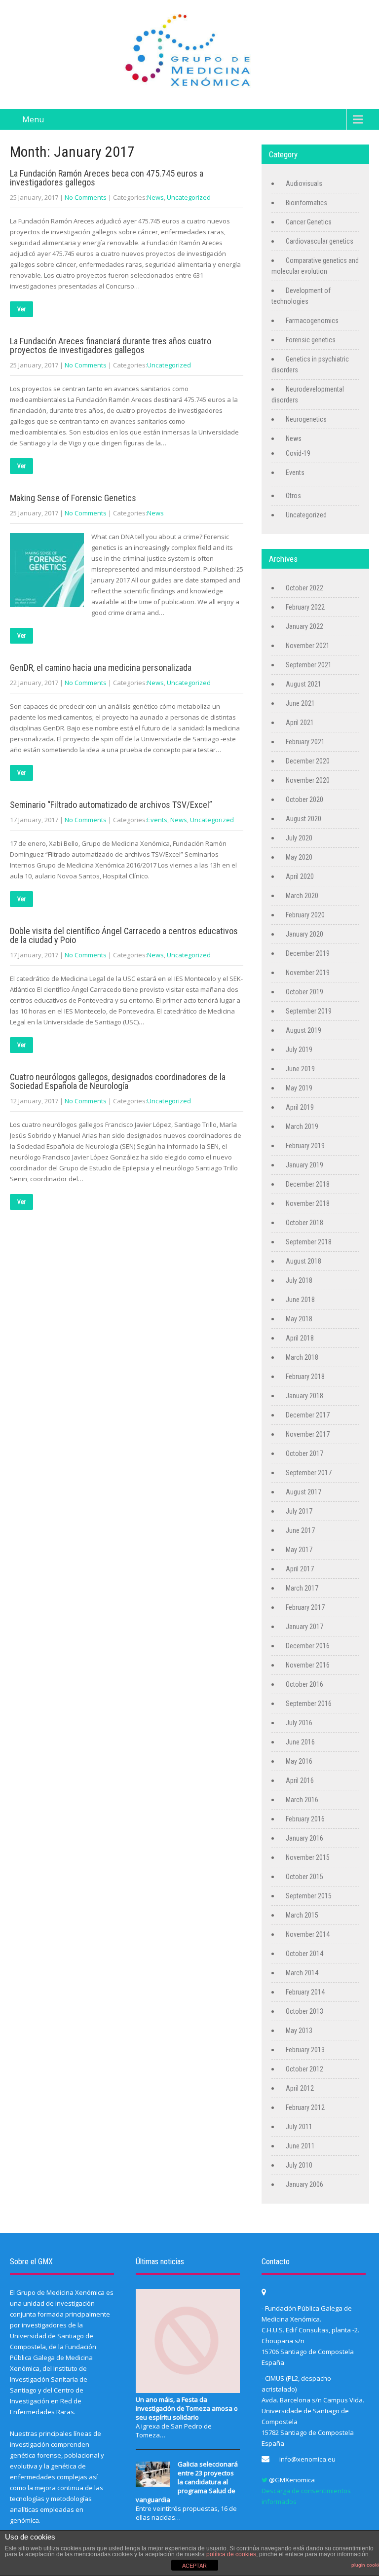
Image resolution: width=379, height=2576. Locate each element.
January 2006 (304, 2184)
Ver (21, 309)
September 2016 (309, 1704)
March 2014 (302, 1973)
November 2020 (308, 780)
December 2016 (308, 1646)
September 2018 (309, 1242)
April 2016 (300, 1780)
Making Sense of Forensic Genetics (73, 498)
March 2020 (302, 896)
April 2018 (300, 1338)
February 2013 (305, 2050)
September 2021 (309, 665)
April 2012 (300, 2088)
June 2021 (300, 703)
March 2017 (302, 1588)
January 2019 (304, 1165)
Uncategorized (189, 197)
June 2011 (300, 2146)
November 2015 (308, 1857)
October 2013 (304, 2011)
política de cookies (231, 2554)
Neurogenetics (306, 419)
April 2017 (300, 1569)
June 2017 (300, 1530)
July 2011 (299, 2127)
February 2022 (305, 607)
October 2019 (304, 992)
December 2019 (308, 953)
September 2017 (309, 1473)
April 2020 (300, 876)
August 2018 (303, 1261)
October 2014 (304, 1954)
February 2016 (305, 1819)
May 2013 (299, 2031)
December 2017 (308, 1415)
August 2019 (303, 1030)
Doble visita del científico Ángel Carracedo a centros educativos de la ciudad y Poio (124, 935)
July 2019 (299, 1050)
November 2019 (308, 973)
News (155, 197)
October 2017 (304, 1453)
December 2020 (308, 761)
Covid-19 (298, 453)
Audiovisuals (304, 183)
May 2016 (299, 1761)
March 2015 (302, 1915)
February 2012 (305, 2107)
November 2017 (308, 1434)
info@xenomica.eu (307, 2459)
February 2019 (305, 1146)
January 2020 (304, 934)
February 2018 (305, 1377)
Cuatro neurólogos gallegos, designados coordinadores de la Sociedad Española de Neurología (118, 1081)
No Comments (86, 197)
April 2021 (300, 723)
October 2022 (304, 588)
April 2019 (300, 1107)
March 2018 (302, 1357)
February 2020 (305, 915)
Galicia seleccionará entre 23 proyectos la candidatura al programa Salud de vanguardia (187, 2482)
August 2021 (303, 684)
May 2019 (299, 1088)
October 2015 (304, 1877)
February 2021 (305, 742)
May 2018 (299, 1319)
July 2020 (299, 838)
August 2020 (303, 819)
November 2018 (308, 1203)
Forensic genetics (311, 340)
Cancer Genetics (309, 222)
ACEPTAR (194, 2566)
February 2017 (305, 1607)
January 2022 (304, 626)
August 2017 (303, 1492)
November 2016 (308, 1665)
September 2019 (309, 1011)
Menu (33, 119)
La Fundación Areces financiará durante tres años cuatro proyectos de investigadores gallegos (111, 345)
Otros (293, 496)
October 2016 (304, 1684)
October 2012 (304, 2069)
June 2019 (300, 1069)
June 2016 (300, 1742)
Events (157, 820)
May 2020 (299, 857)
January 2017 (304, 1627)
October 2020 (304, 799)
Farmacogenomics (312, 321)
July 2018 (299, 1280)
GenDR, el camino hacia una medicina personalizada (101, 668)
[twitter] (265, 2480)
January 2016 (304, 1838)
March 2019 (302, 1126)
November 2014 (308, 1934)
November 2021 (308, 646)
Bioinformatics (306, 203)
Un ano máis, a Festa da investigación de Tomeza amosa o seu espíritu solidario (187, 2408)
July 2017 (299, 1511)
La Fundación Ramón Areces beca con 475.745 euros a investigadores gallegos (107, 178)
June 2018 (300, 1300)
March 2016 (302, 1800)
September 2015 (309, 1896)
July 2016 (299, 1723)
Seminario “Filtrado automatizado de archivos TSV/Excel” (111, 805)
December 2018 (308, 1184)
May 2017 (299, 1550)
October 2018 (304, 1223)
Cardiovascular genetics (320, 241)
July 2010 (299, 2165)
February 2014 (305, 1992)
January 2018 (304, 1396)
